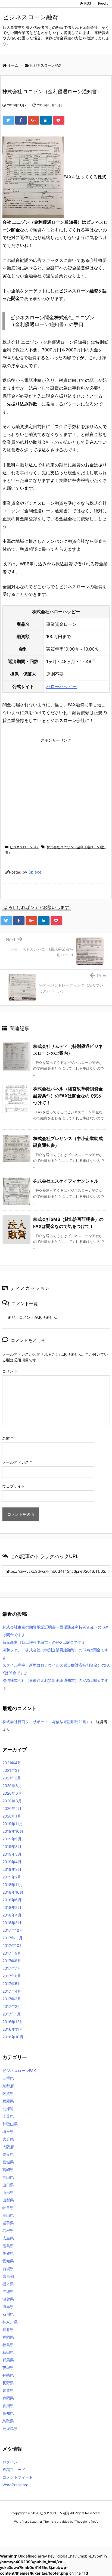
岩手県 (8, 2223)
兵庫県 (8, 2101)
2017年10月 (13, 1945)
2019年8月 (12, 1846)
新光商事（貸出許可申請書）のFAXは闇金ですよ (44, 1642)
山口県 (8, 2185)
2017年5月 (12, 1984)
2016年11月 (13, 2029)
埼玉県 (8, 2131)
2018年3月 (12, 1923)
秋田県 (8, 2352)
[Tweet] (8, 120)
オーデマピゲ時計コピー (86, 2532)
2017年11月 (13, 1938)
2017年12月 (13, 1930)
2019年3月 (12, 1869)
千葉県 (8, 2116)
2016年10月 (13, 2037)
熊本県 (8, 2307)
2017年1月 (12, 2014)
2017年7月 (12, 1968)
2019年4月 (12, 1862)
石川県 (8, 2314)
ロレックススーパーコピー (21, 2532)
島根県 (8, 2230)
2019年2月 (12, 1877)
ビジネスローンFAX (24, 847)
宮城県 (8, 2162)
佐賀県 (8, 2093)
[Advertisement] (48, 783)
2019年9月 (12, 1839)
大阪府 (8, 2147)
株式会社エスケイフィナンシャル (66, 1181)
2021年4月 (12, 1763)
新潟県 (8, 2269)
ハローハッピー (61, 686)
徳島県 (8, 2246)
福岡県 (8, 2337)
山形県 (8, 2192)
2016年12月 (13, 2022)
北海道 (8, 2109)
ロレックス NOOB (54, 2532)
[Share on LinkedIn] (46, 120)
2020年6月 (12, 1793)
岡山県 (8, 2215)
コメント (10, 1371)
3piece (35, 872)
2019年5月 (12, 1854)
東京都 (8, 2276)
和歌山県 (10, 2124)
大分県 (8, 2139)
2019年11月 (13, 1824)
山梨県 (8, 2200)
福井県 (8, 2329)
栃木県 (8, 2284)
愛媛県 (8, 2253)
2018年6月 (12, 1900)
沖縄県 (8, 2291)
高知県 (8, 2413)
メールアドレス (17, 1462)
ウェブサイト (14, 1486)
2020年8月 (12, 1786)
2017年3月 (12, 1999)
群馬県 (8, 2360)
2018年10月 (13, 1892)
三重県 (8, 2078)
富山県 (8, 2177)
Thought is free (86, 2522)
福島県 (8, 2345)
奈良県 (8, 2154)
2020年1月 (12, 1816)
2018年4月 (12, 1915)
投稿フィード (14, 2470)
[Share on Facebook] (21, 120)
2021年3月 (12, 1770)
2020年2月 (12, 1808)
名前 (7, 1438)
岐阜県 (8, 2208)
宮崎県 (8, 2170)
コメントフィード (18, 2477)
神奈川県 (10, 2322)
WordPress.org (15, 2485)
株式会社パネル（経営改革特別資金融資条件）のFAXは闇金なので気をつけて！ (68, 1096)
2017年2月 (12, 2006)
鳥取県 (8, 2421)
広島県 (8, 2238)
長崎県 (8, 2375)
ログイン (10, 2462)
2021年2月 (12, 1778)
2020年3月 (12, 1801)
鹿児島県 (10, 2428)
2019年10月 (13, 1831)
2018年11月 (13, 1885)
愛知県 (8, 2261)
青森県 (8, 2390)
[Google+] (33, 120)
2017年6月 (12, 1976)
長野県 (8, 2383)
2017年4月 (12, 1991)
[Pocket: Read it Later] (58, 120)
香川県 (8, 2406)
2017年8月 (12, 1961)
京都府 (8, 2086)
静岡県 (8, 2398)
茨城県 (8, 2368)
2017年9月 (12, 1953)
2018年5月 (12, 1907)
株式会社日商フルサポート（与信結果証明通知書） (46, 1722)
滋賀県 (8, 2299)
